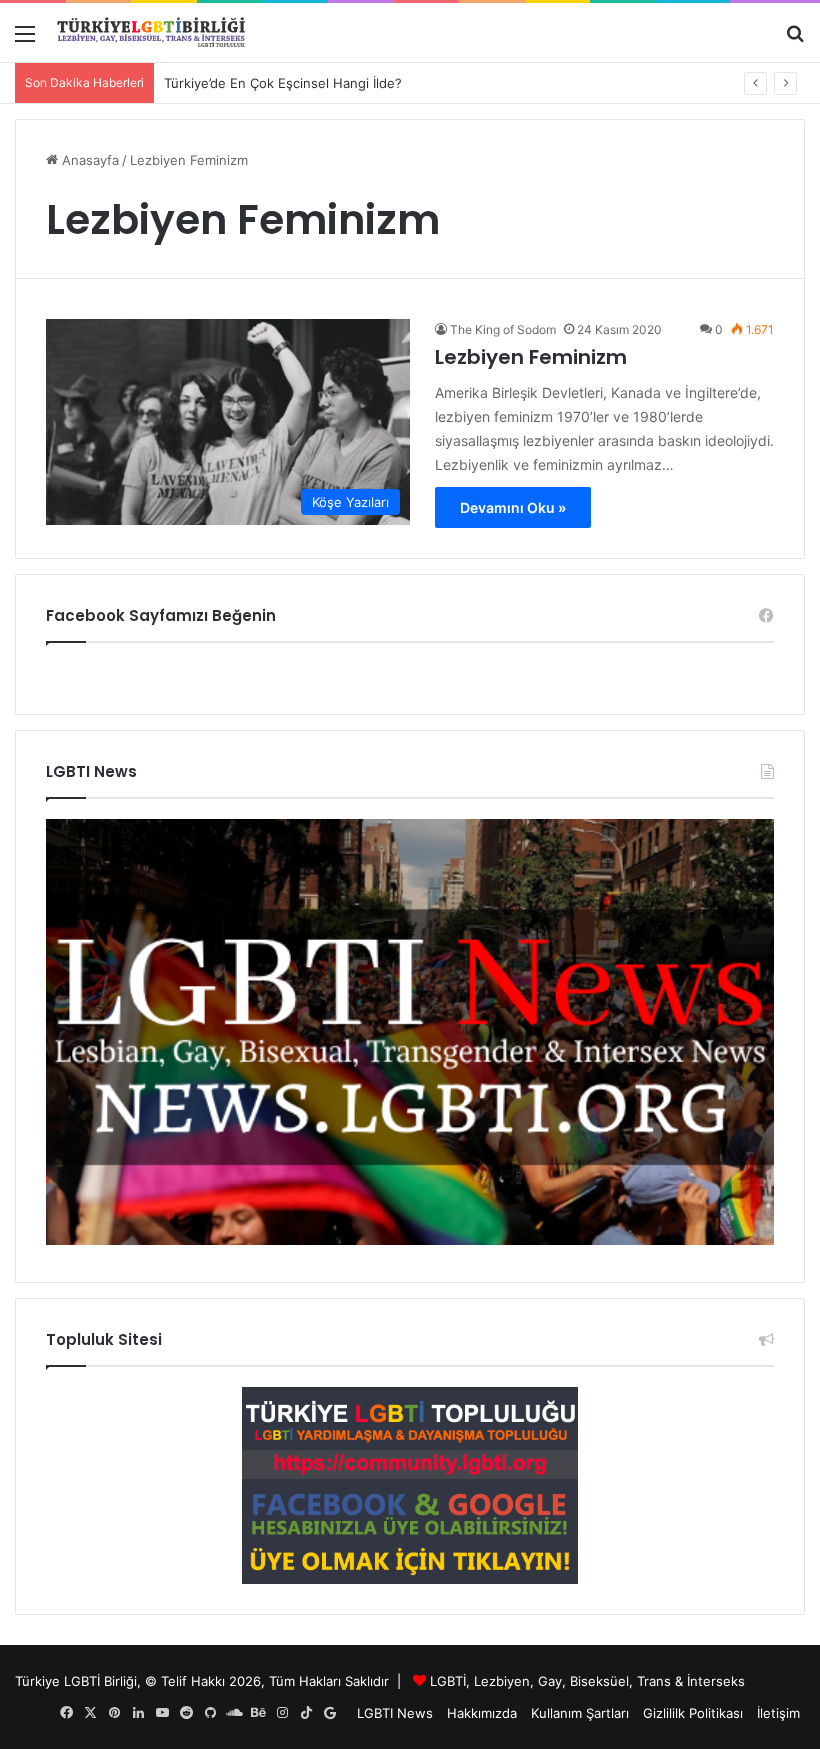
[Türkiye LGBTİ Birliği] (151, 32)
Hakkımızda (482, 1713)
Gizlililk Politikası (693, 1713)
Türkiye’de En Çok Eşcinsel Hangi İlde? (283, 83)
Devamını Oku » (513, 507)
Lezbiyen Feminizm (531, 357)
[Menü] (25, 40)
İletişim (778, 1713)
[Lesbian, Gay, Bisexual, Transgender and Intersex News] (410, 1240)
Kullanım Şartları (580, 1713)
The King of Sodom (503, 329)
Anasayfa (88, 160)
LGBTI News (395, 1713)
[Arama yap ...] (795, 40)
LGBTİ (448, 1681)
